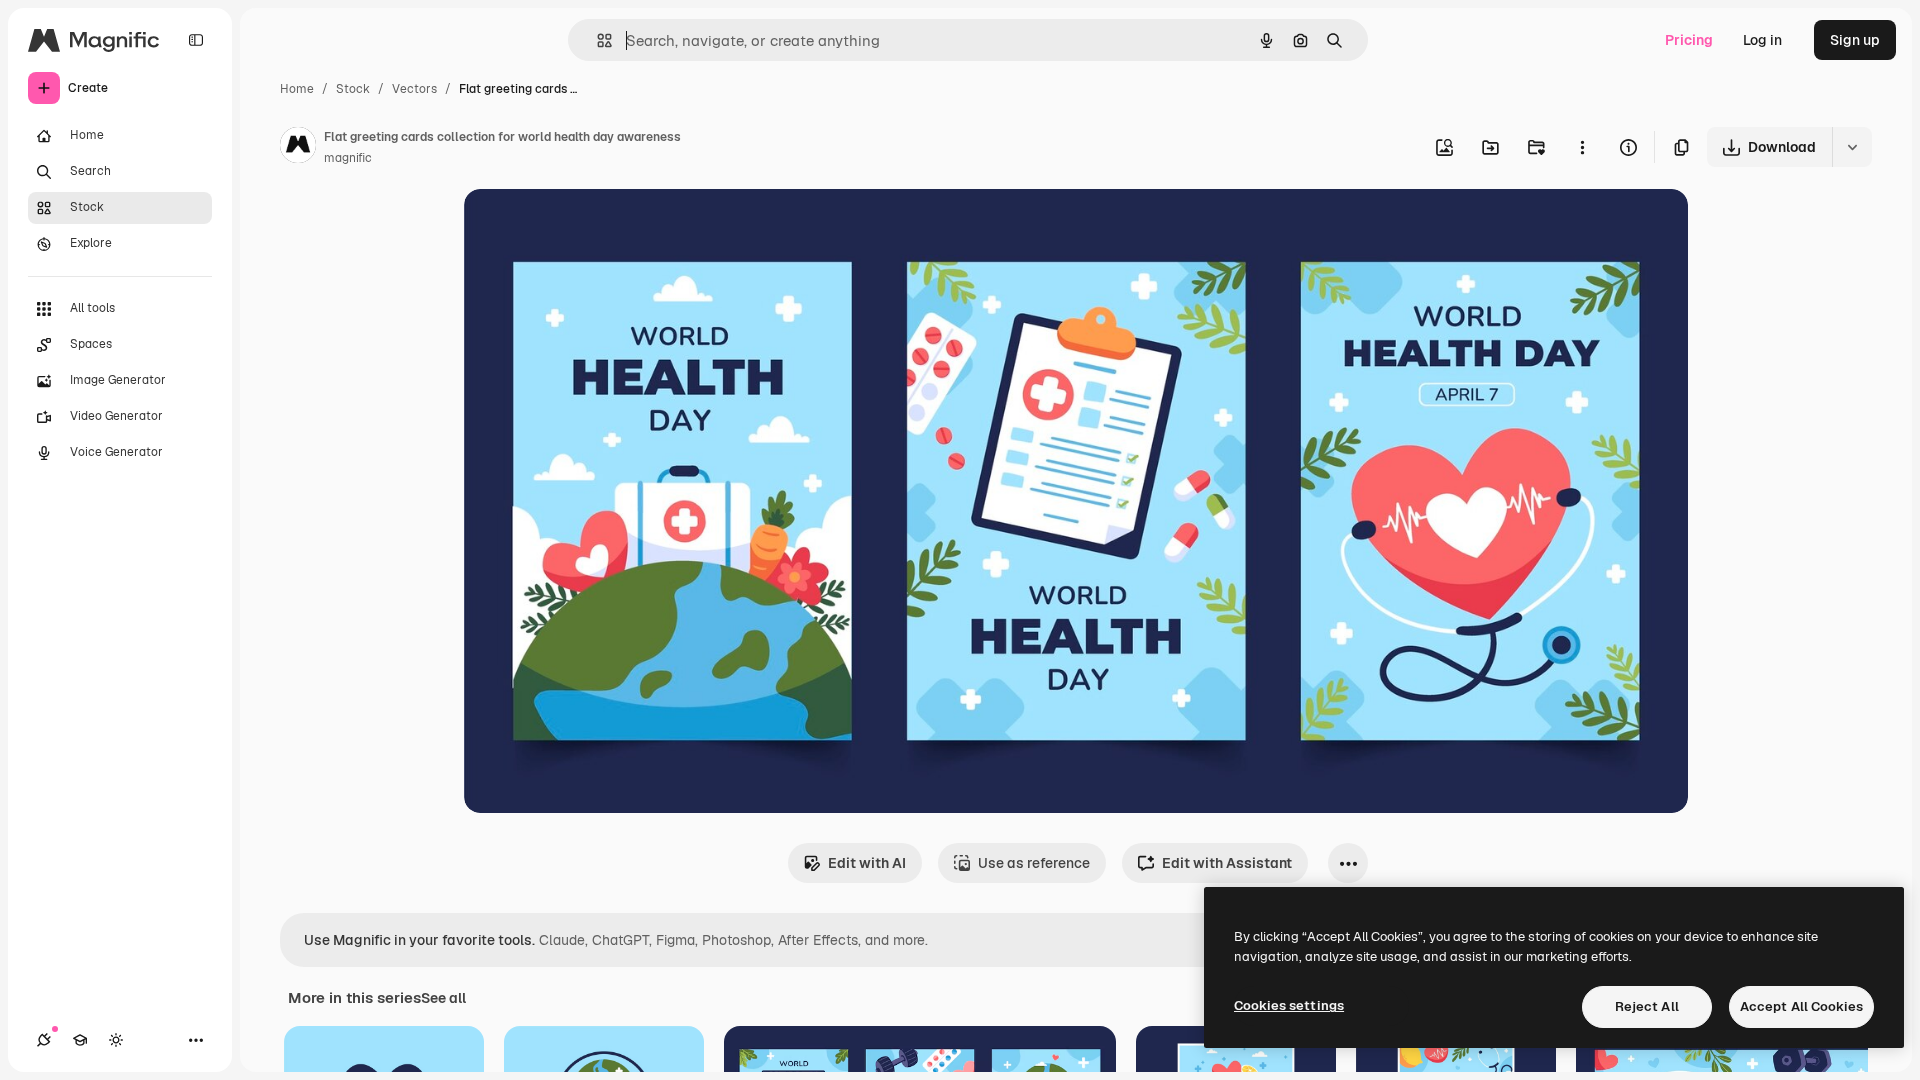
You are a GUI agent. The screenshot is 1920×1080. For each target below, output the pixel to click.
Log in (1762, 40)
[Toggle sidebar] (196, 40)
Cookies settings (1289, 1005)
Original (592, 227)
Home (297, 89)
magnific (348, 158)
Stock (353, 89)
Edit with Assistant (1227, 863)
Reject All (1647, 1006)
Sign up (1855, 40)
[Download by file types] (1852, 147)
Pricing (1689, 40)
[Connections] (44, 1040)
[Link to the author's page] (298, 148)
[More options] (1582, 147)
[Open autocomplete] (596, 40)
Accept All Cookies (1801, 1006)
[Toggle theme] (116, 1040)
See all (443, 998)
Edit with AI (867, 863)
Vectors (414, 89)
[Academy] (80, 1040)
